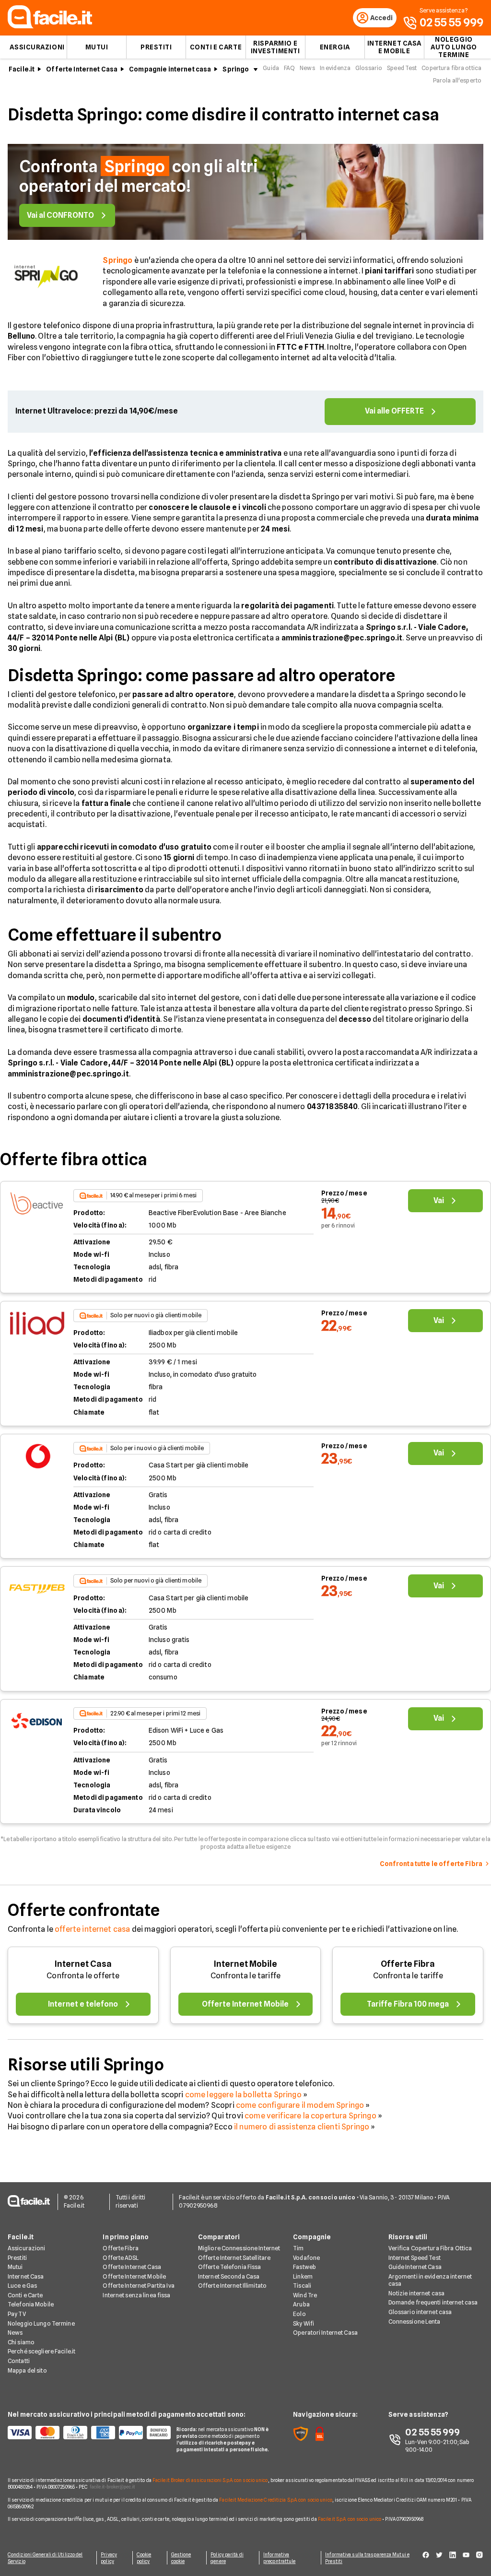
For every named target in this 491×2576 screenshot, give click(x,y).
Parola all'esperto (457, 80)
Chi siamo (21, 2342)
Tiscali (302, 2286)
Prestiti (156, 47)
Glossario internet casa (420, 2312)
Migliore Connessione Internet (239, 2248)
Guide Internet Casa (415, 2267)
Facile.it (22, 69)
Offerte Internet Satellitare (234, 2258)
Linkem (303, 2276)
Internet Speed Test (415, 2258)
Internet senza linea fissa (136, 2295)
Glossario (369, 68)
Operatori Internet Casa (325, 2333)
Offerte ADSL (120, 2258)
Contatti (19, 2361)
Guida (271, 68)
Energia (335, 47)
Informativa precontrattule (279, 2558)
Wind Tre (305, 2295)
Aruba (301, 2304)
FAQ (289, 68)
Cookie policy (144, 2558)
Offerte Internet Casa (82, 69)
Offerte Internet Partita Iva (138, 2286)
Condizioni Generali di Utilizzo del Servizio (45, 2558)
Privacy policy (109, 2558)
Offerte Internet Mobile (134, 2276)
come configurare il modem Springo (300, 2105)
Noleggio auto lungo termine (454, 47)
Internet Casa (83, 1964)
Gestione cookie (181, 2558)
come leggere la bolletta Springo (243, 2095)
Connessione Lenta (415, 2322)
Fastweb (304, 2267)
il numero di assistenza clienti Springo (302, 2127)
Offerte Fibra (408, 1964)
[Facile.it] (50, 26)
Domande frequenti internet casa (433, 2302)
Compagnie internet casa (170, 69)
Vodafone (306, 2258)
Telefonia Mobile (31, 2304)
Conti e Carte (216, 47)
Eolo (299, 2314)
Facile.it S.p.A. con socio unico (350, 2519)
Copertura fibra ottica (451, 68)
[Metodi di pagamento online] (86, 2433)
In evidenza (335, 68)
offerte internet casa (92, 1929)
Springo (236, 69)
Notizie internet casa (417, 2293)
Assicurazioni (37, 47)
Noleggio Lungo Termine (41, 2323)
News (307, 68)
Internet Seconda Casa (229, 2276)
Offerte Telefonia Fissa (230, 2267)
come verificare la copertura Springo (310, 2116)
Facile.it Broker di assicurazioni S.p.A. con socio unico (210, 2480)
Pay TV (17, 2314)
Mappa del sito (27, 2370)
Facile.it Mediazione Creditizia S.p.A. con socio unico (275, 2500)
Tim (298, 2248)
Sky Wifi (304, 2323)
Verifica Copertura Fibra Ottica (430, 2248)
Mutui (97, 47)
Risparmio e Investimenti (275, 47)
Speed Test (402, 68)
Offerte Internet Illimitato (232, 2286)
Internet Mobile (245, 1964)
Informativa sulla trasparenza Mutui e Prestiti (367, 2558)
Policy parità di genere (227, 2558)
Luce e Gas (22, 2286)
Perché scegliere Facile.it (41, 2351)
